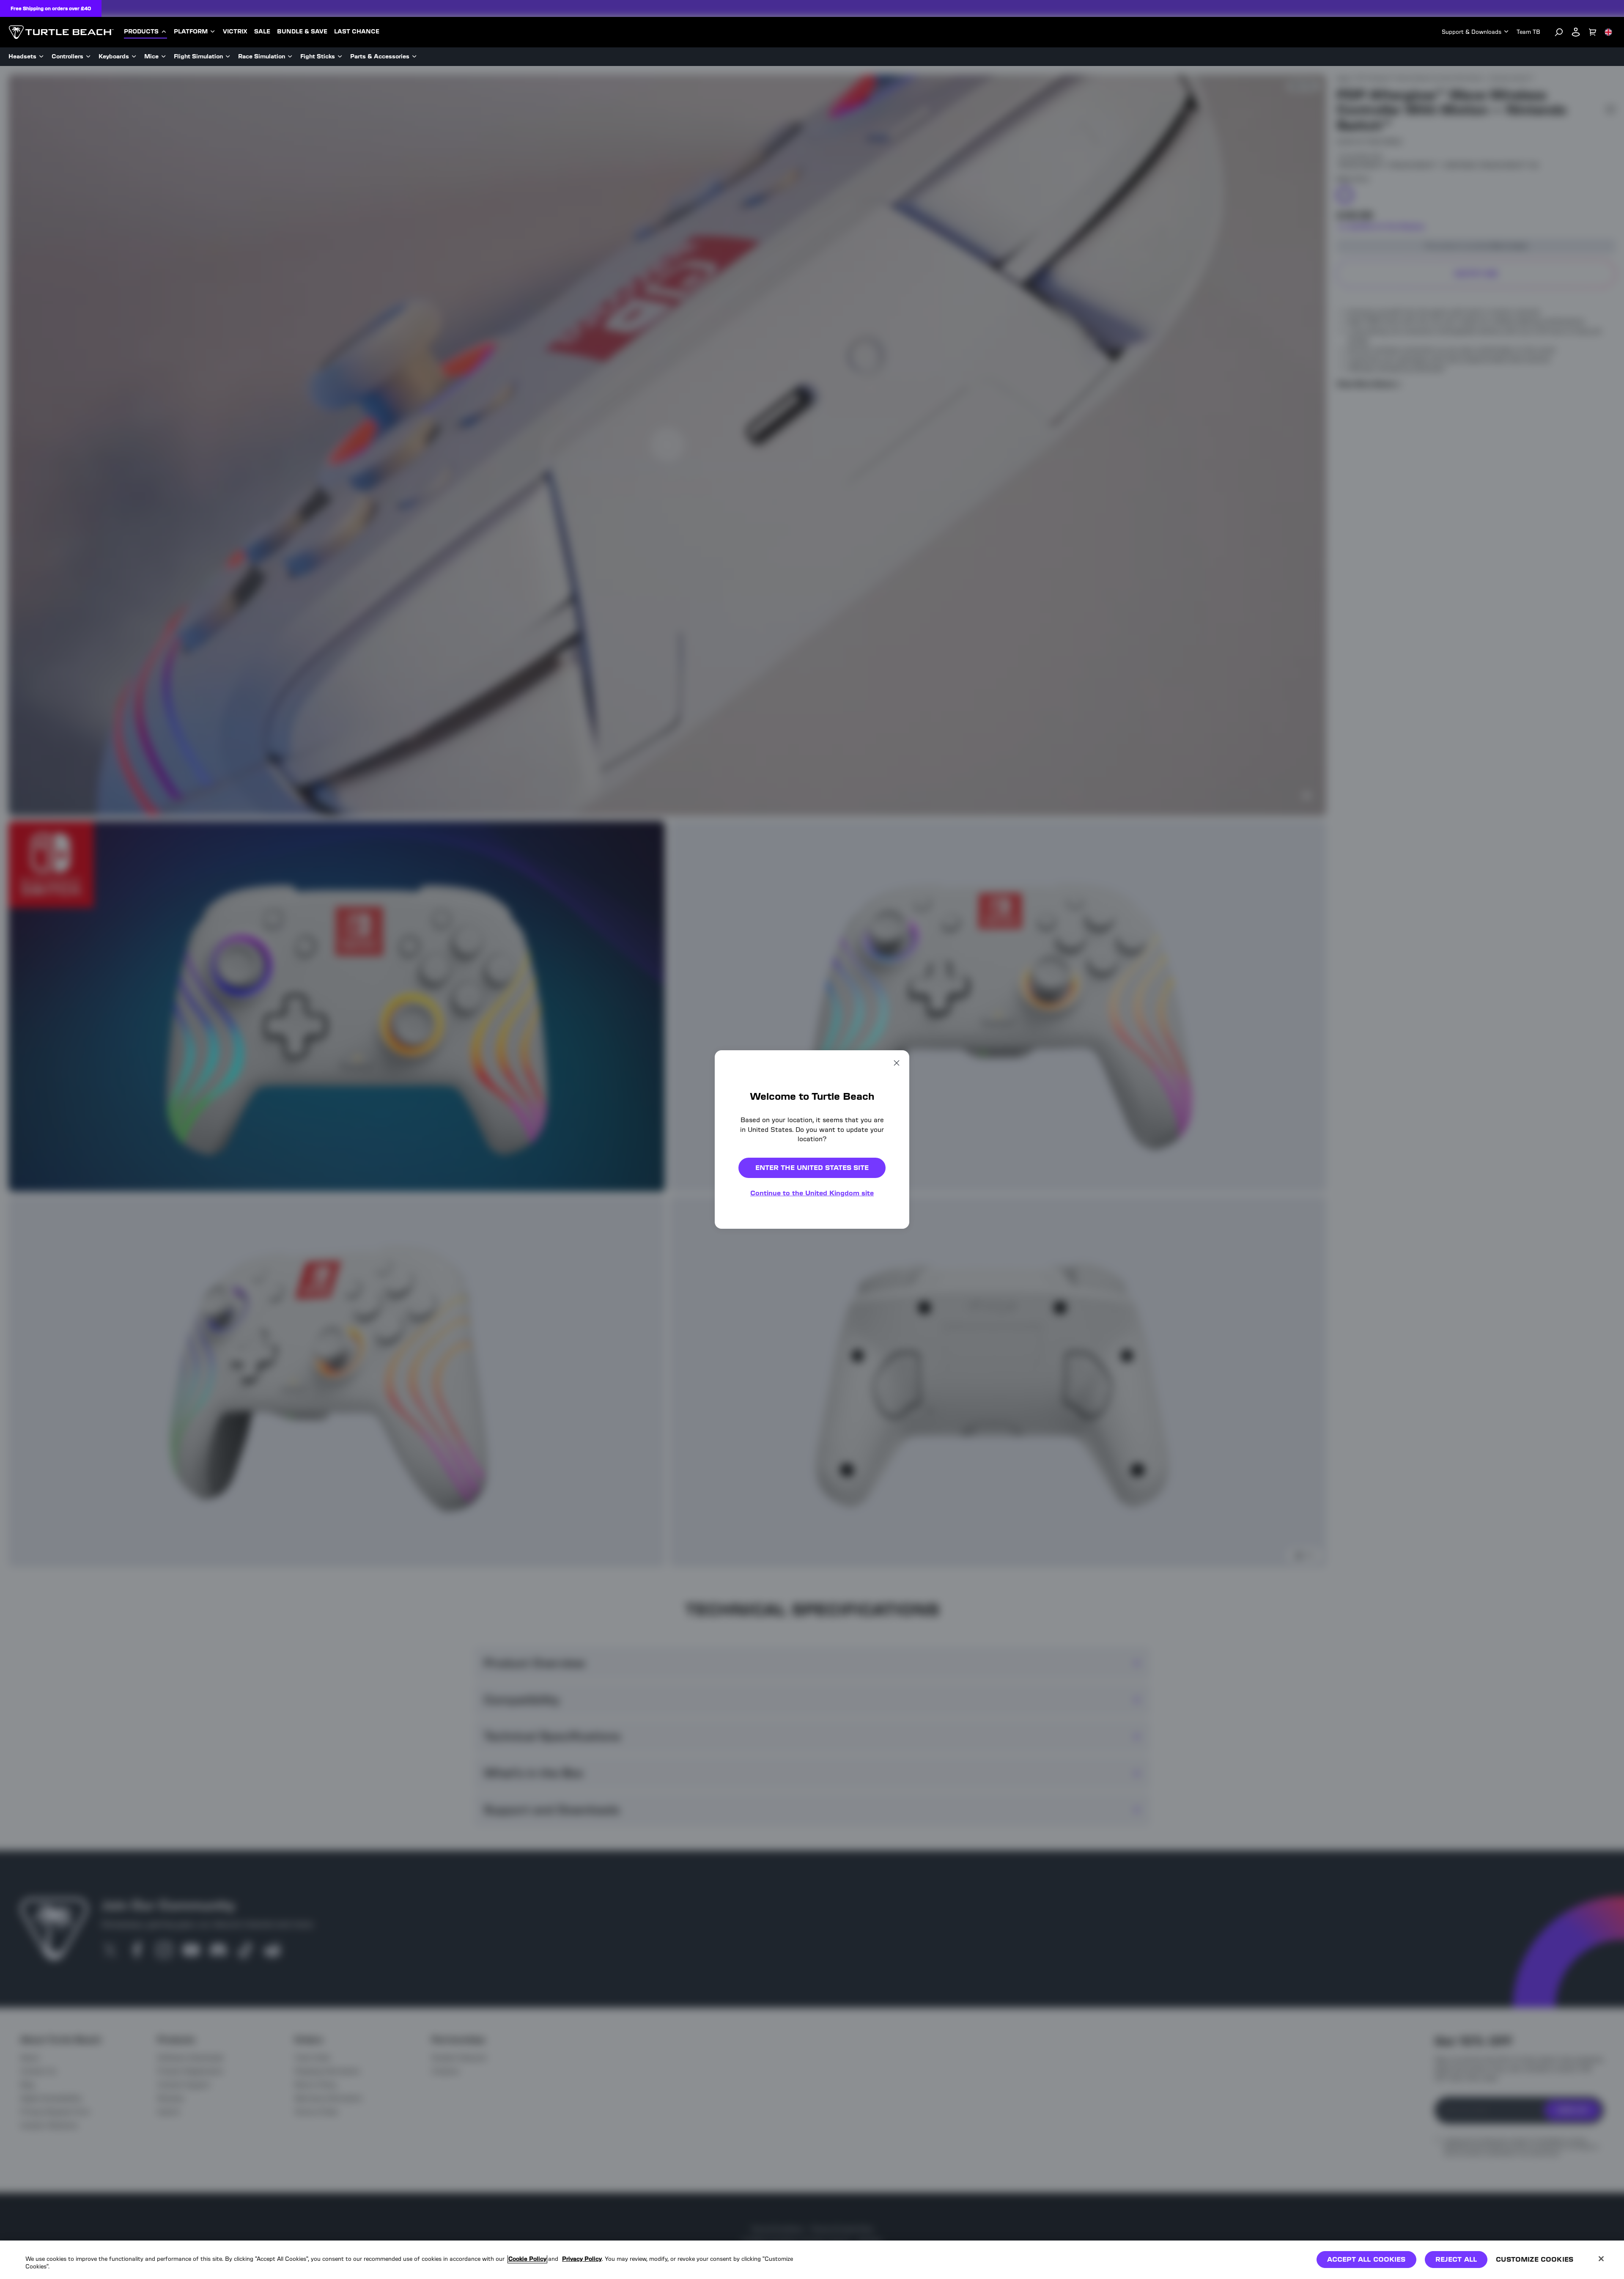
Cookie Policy (527, 2259)
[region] (812, 2260)
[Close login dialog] (890, 1336)
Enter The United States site (812, 1168)
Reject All (1456, 2259)
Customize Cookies (1535, 2259)
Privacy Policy (582, 2259)
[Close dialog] (897, 1063)
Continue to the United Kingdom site (812, 1193)
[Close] (1601, 2259)
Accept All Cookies (1366, 2259)
